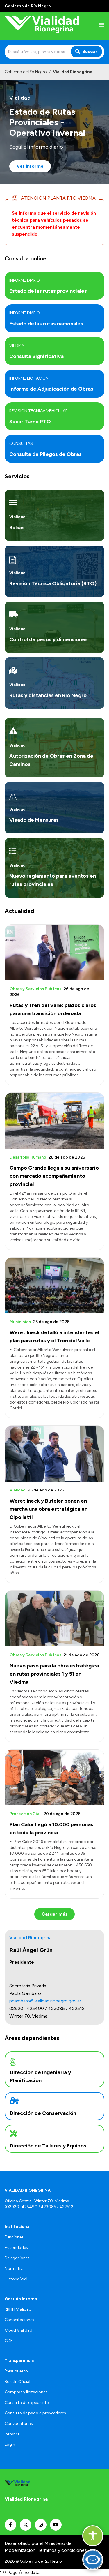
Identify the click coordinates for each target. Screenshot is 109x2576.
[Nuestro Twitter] (26, 2525)
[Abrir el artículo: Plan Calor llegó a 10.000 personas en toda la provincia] (54, 1778)
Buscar (90, 51)
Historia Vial (16, 2279)
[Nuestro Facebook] (10, 2525)
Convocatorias (19, 2424)
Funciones (14, 2237)
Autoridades (16, 2248)
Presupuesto (16, 2371)
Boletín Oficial (17, 2382)
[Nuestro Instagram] (41, 2525)
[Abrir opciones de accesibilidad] (93, 2536)
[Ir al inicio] (42, 26)
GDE (9, 2341)
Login (10, 2444)
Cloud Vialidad (18, 2330)
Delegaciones (17, 2258)
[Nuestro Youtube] (56, 2525)
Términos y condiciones (62, 2550)
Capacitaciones (19, 2320)
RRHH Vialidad (18, 2309)
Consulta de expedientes (28, 2403)
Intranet (12, 2434)
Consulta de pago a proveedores (35, 2413)
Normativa (15, 2269)
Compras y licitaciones (26, 2392)
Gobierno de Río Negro (26, 72)
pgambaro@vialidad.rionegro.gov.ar (45, 2001)
